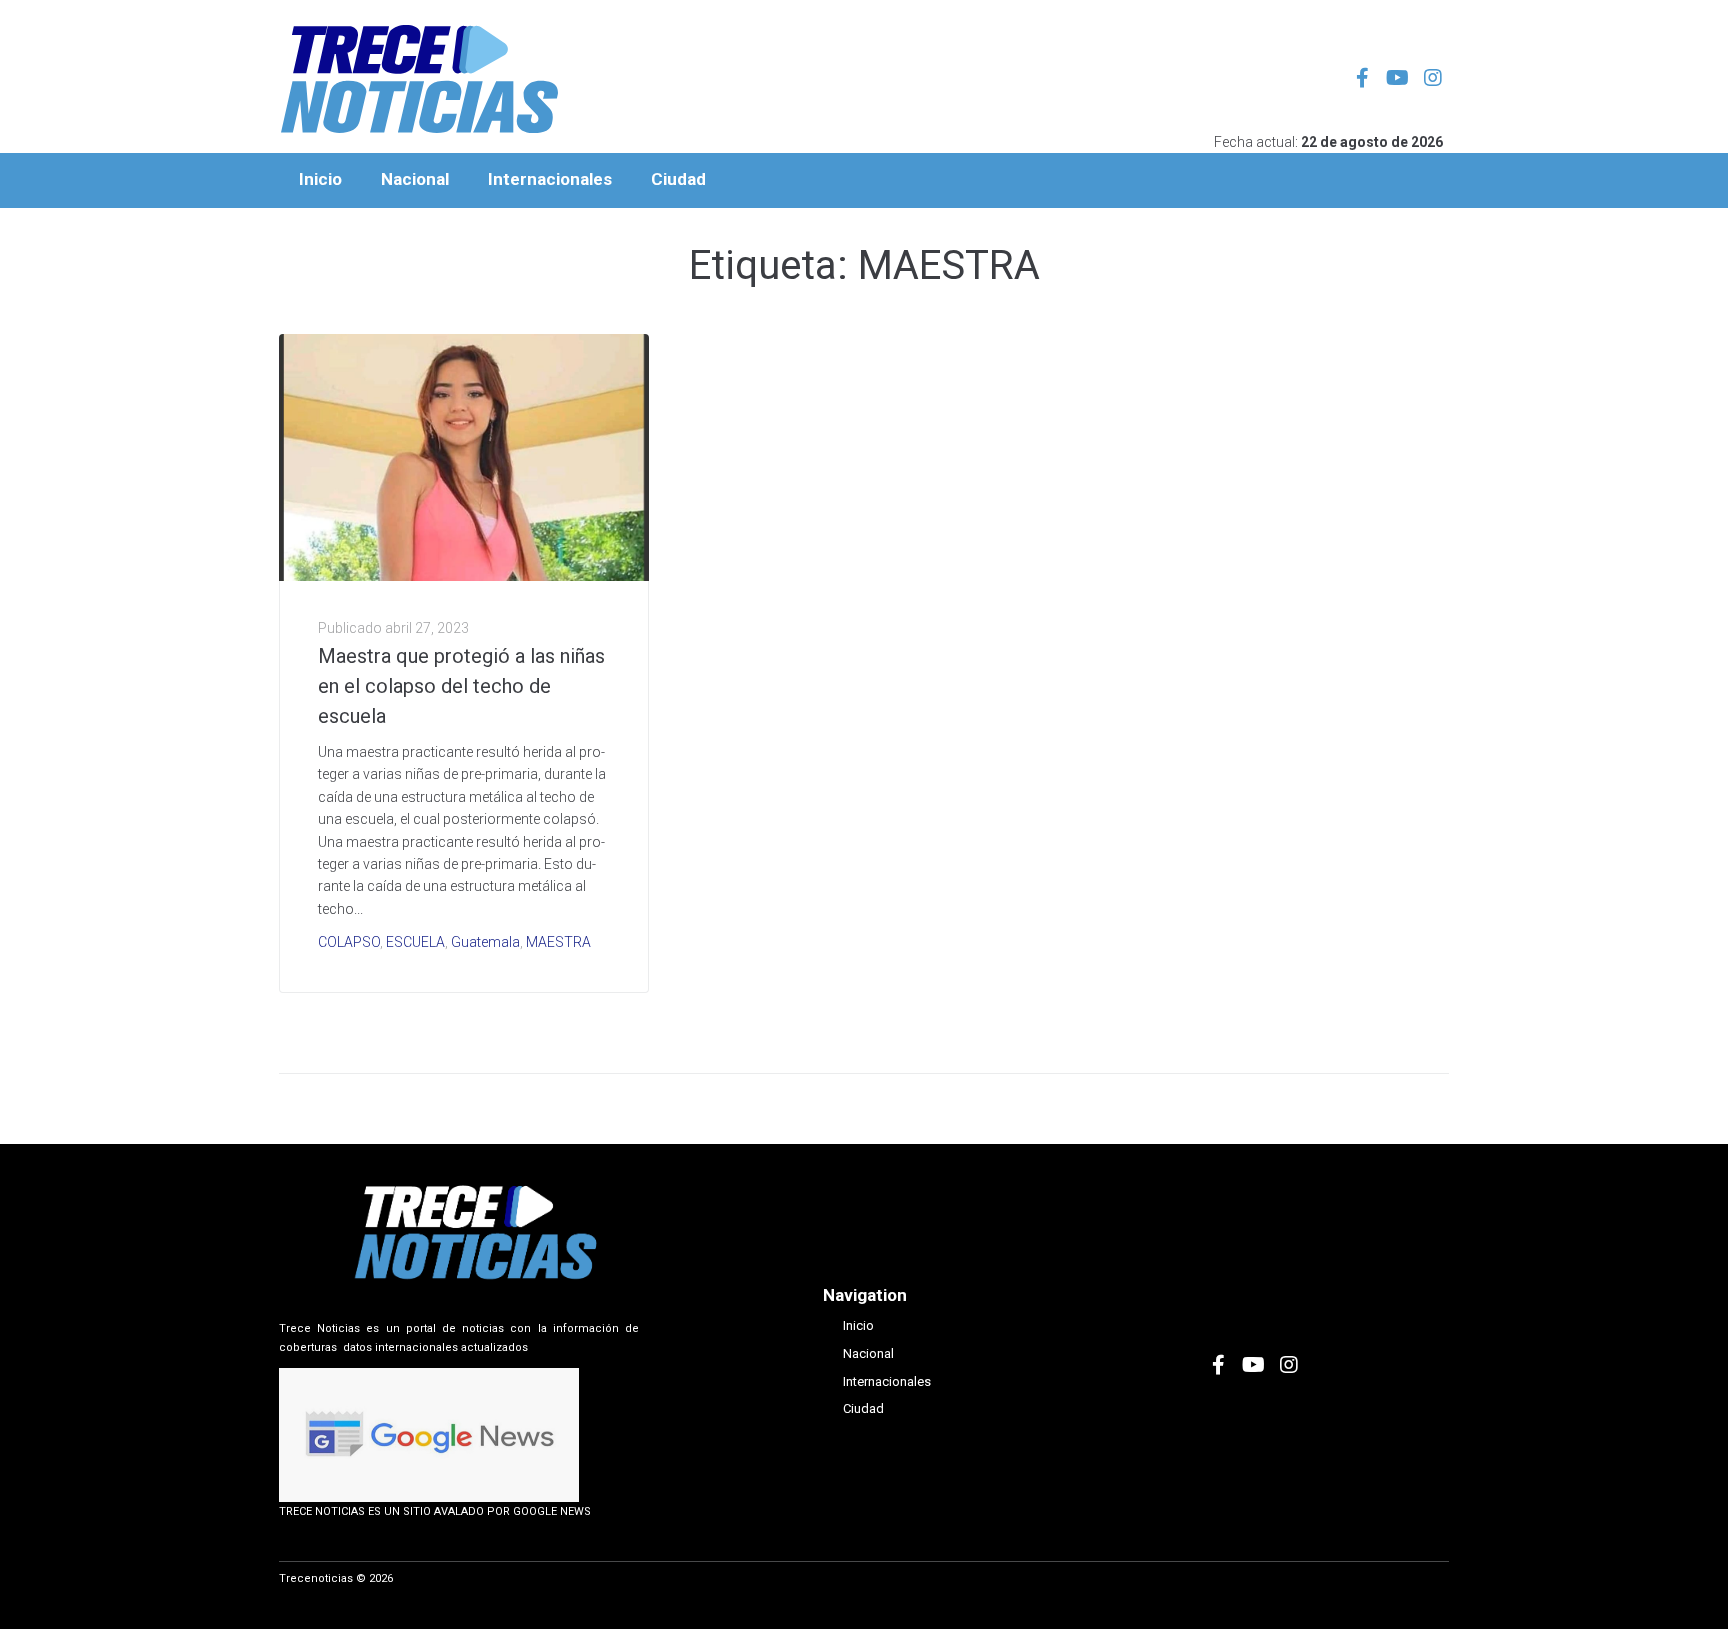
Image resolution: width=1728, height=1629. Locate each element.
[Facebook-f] (1363, 78)
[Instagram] (1433, 78)
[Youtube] (1398, 78)
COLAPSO (349, 942)
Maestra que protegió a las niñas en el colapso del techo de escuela (461, 686)
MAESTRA (558, 942)
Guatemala (485, 942)
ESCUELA (415, 942)
